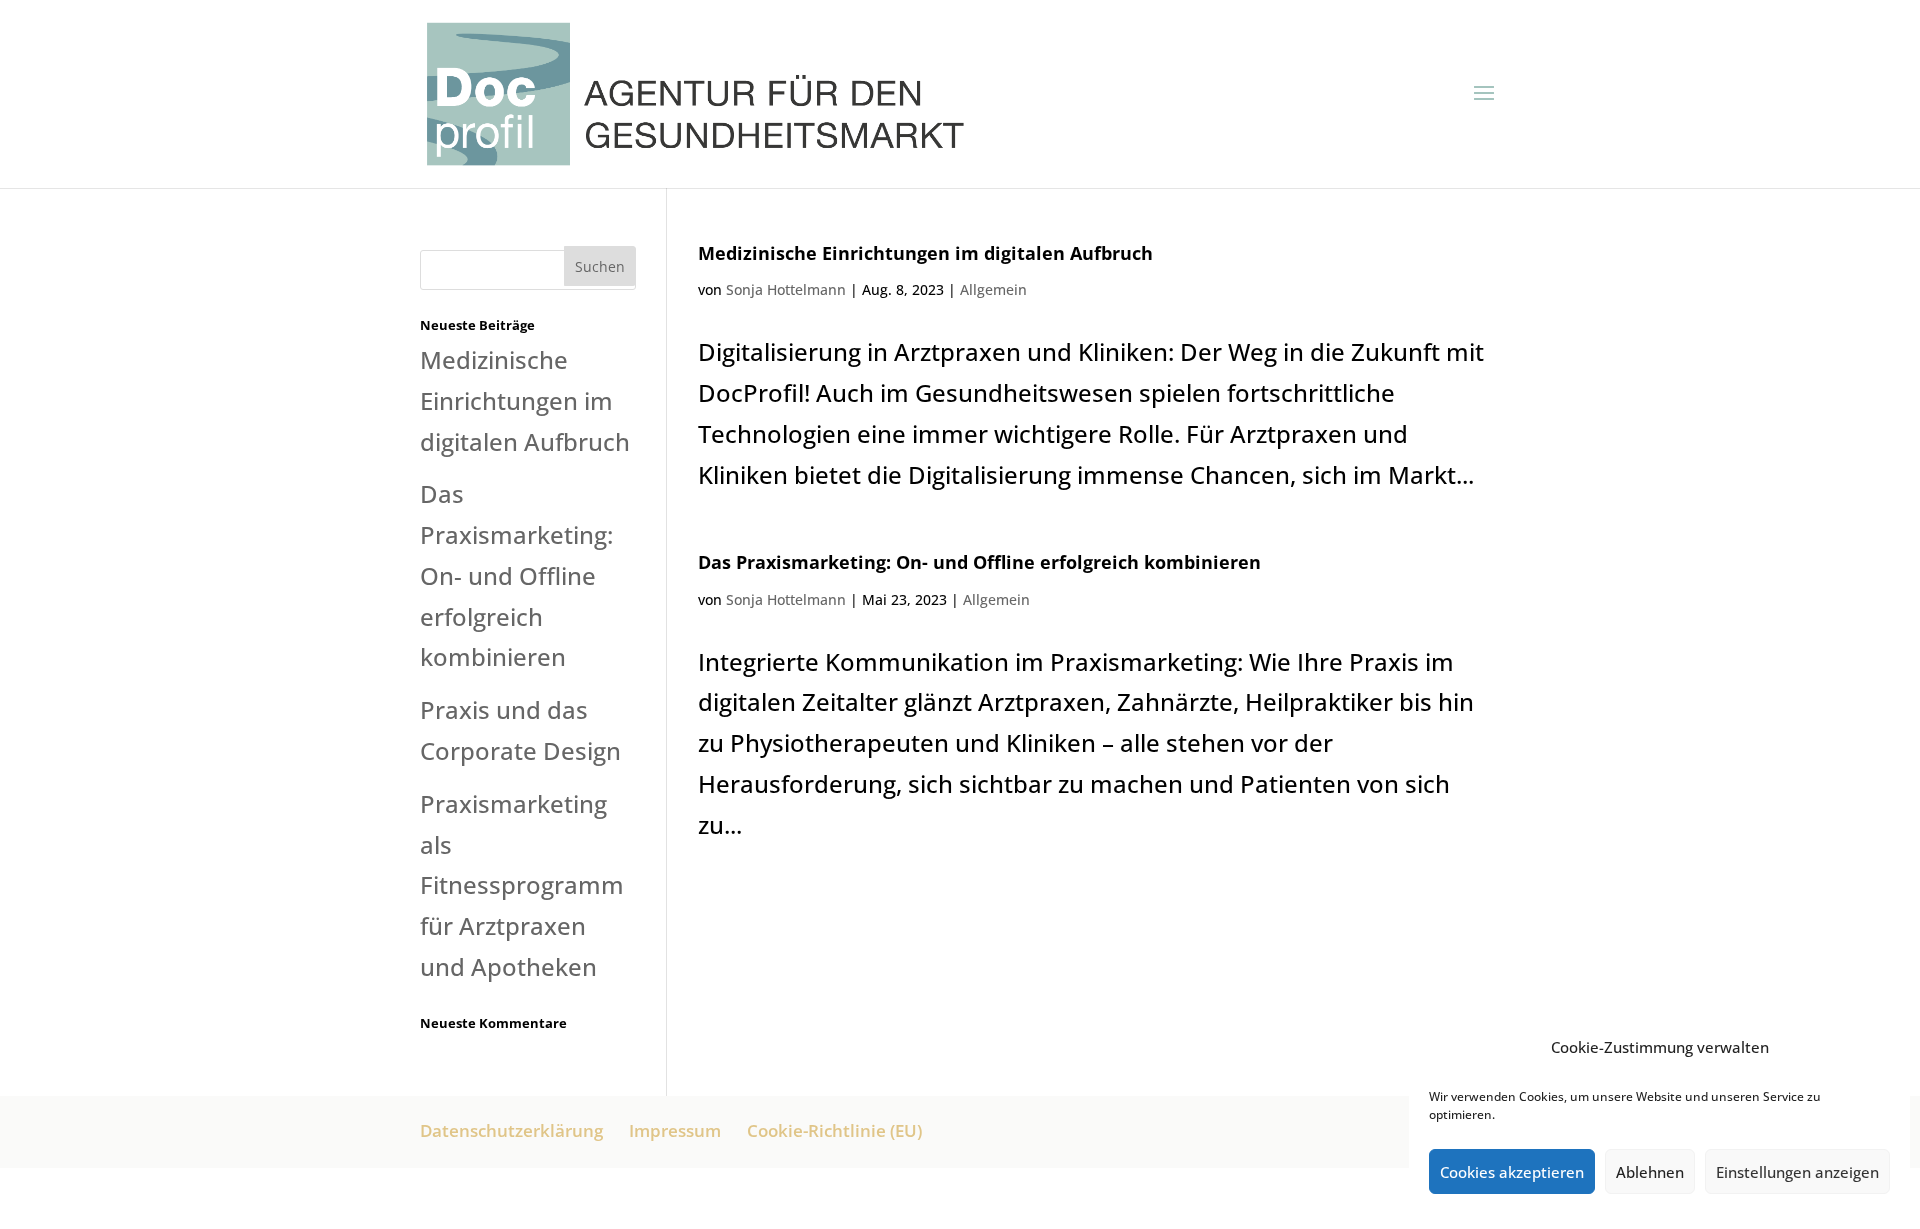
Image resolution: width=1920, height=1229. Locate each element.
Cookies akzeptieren (1512, 1172)
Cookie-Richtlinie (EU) (834, 1130)
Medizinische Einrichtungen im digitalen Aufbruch (925, 253)
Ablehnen (1650, 1172)
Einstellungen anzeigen (1797, 1172)
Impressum (675, 1130)
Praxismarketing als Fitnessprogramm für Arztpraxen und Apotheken (522, 885)
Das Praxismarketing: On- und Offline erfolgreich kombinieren (979, 562)
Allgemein (993, 289)
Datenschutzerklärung (511, 1130)
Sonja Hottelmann (786, 289)
